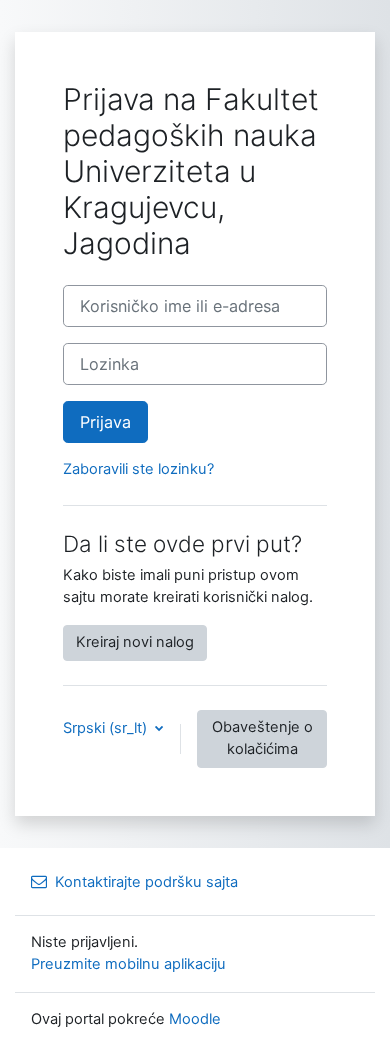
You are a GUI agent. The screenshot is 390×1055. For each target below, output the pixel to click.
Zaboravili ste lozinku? (138, 469)
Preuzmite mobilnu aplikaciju (128, 964)
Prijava (105, 422)
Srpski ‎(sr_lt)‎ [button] (107, 728)
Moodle (195, 1019)
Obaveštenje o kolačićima (262, 738)
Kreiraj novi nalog (135, 642)
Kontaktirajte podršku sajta (146, 882)
